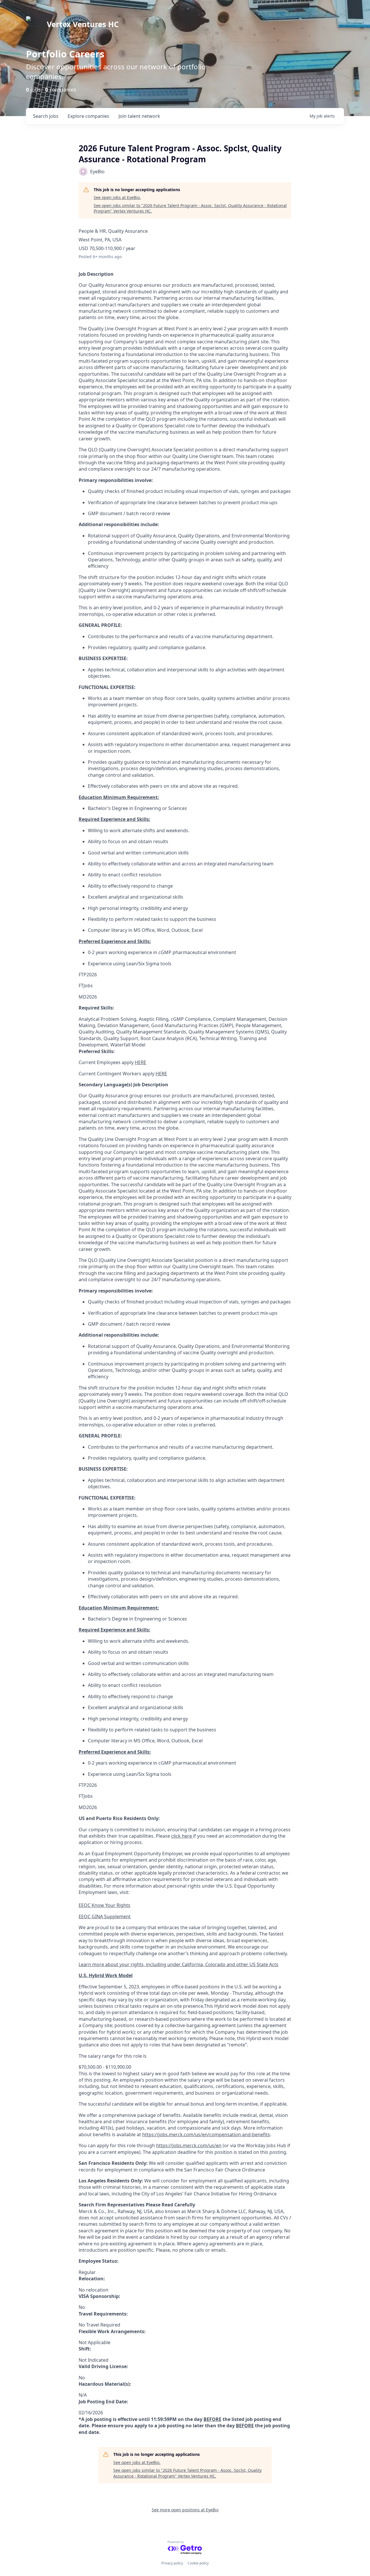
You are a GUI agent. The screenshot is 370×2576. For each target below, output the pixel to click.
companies (88, 116)
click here (182, 1836)
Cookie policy (198, 2563)
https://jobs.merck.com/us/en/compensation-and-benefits (206, 2134)
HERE (140, 1062)
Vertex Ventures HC (83, 24)
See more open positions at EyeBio (185, 2510)
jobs (46, 116)
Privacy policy (172, 2563)
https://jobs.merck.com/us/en (189, 2145)
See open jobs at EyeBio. (117, 197)
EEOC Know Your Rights (104, 1905)
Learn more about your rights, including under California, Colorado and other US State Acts (178, 1964)
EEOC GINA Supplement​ (105, 1916)
